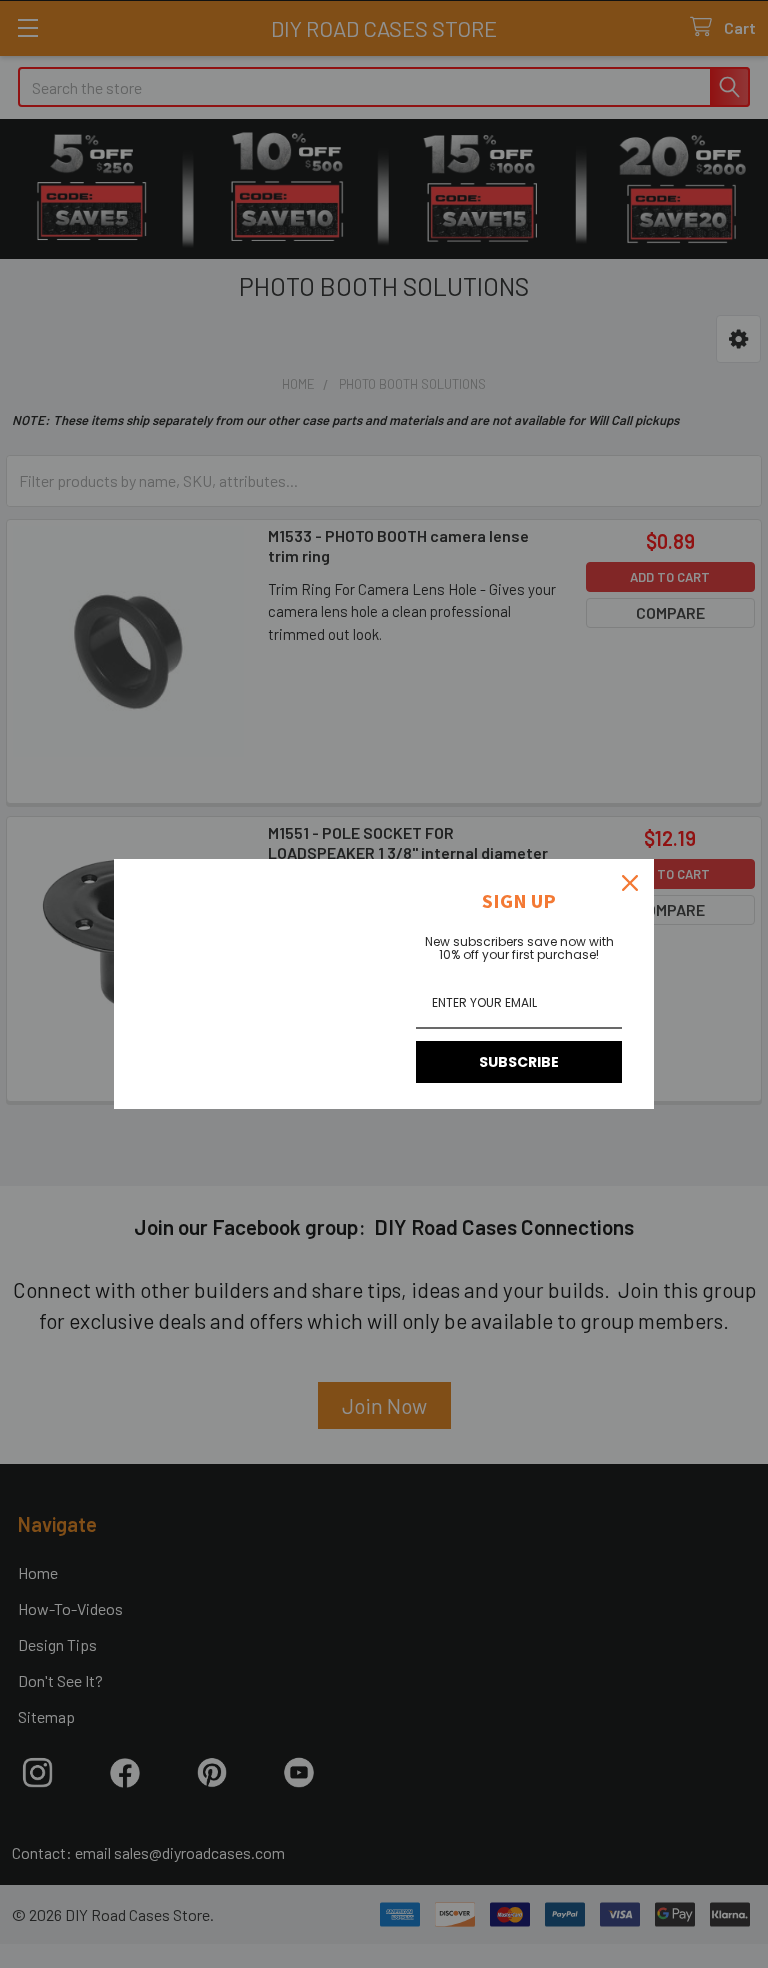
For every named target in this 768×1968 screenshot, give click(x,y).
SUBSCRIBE (519, 1062)
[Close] (630, 883)
